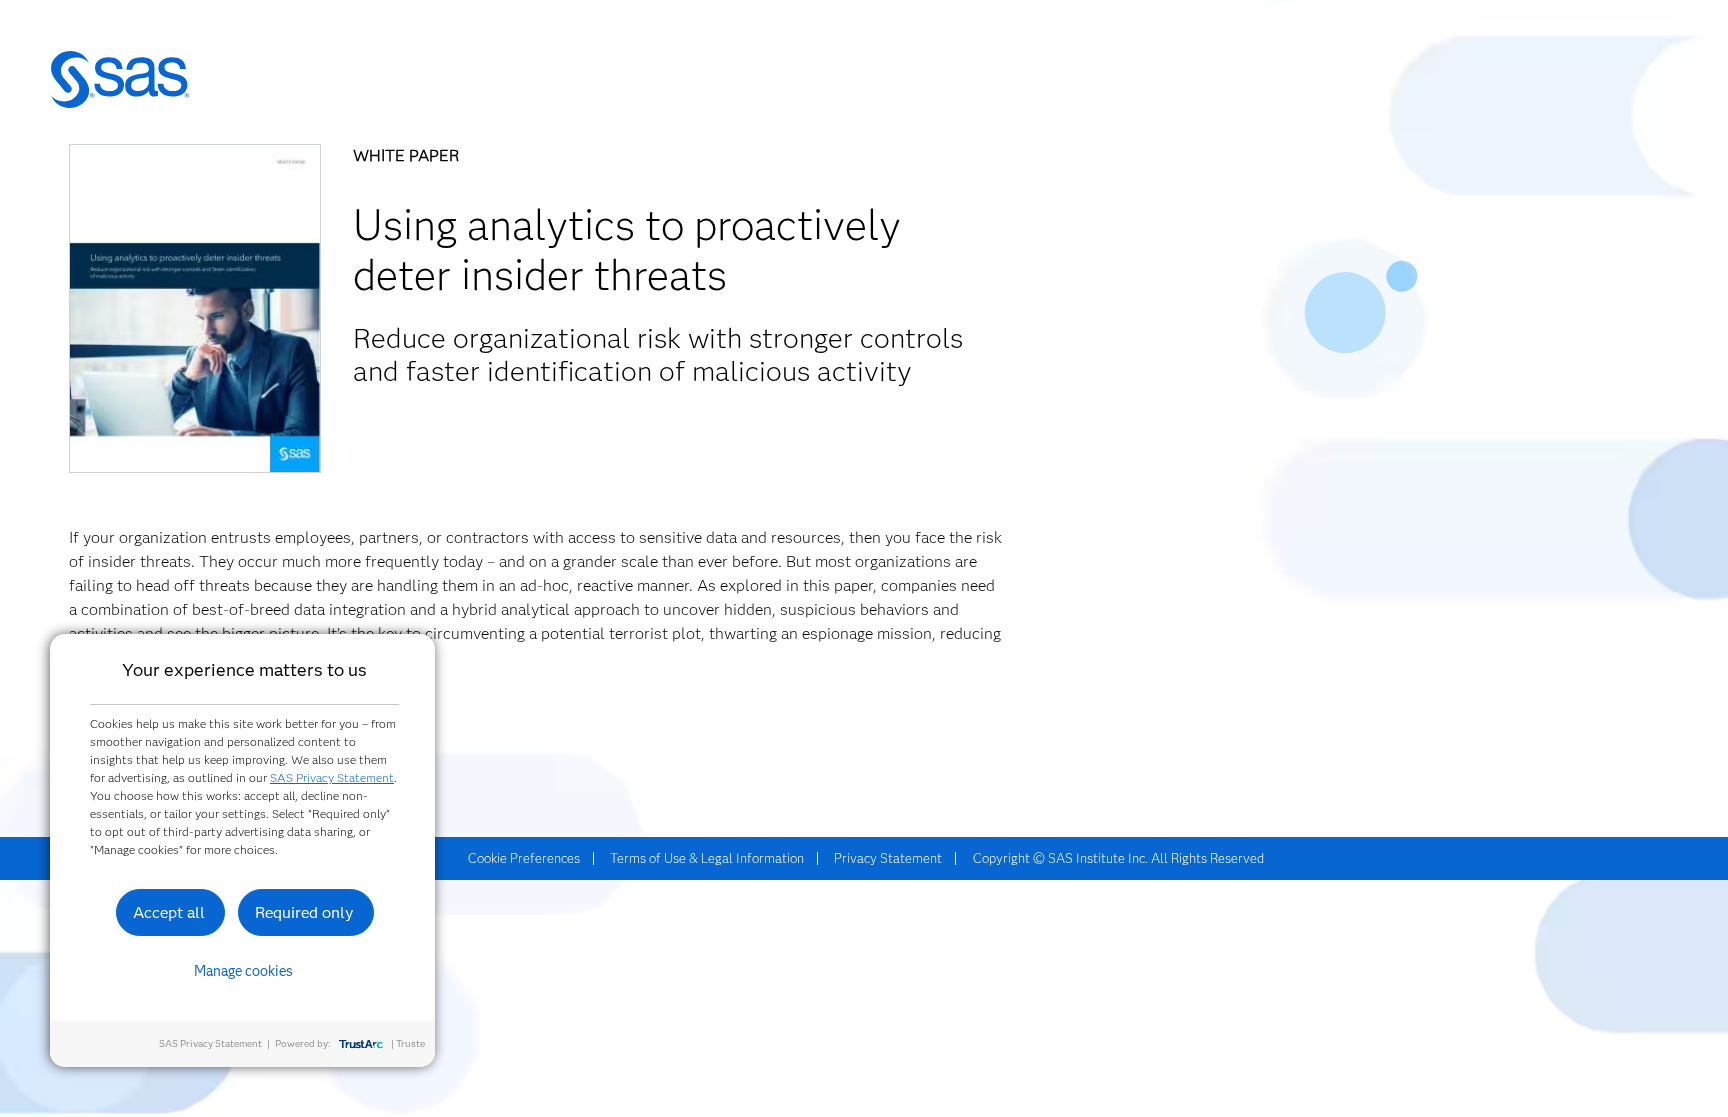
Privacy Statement (888, 858)
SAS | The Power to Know (120, 80)
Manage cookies (243, 971)
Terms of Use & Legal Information (707, 858)
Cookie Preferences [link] (524, 858)
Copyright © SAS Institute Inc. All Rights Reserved (1118, 858)
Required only (304, 912)
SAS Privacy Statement (332, 777)
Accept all (169, 912)
